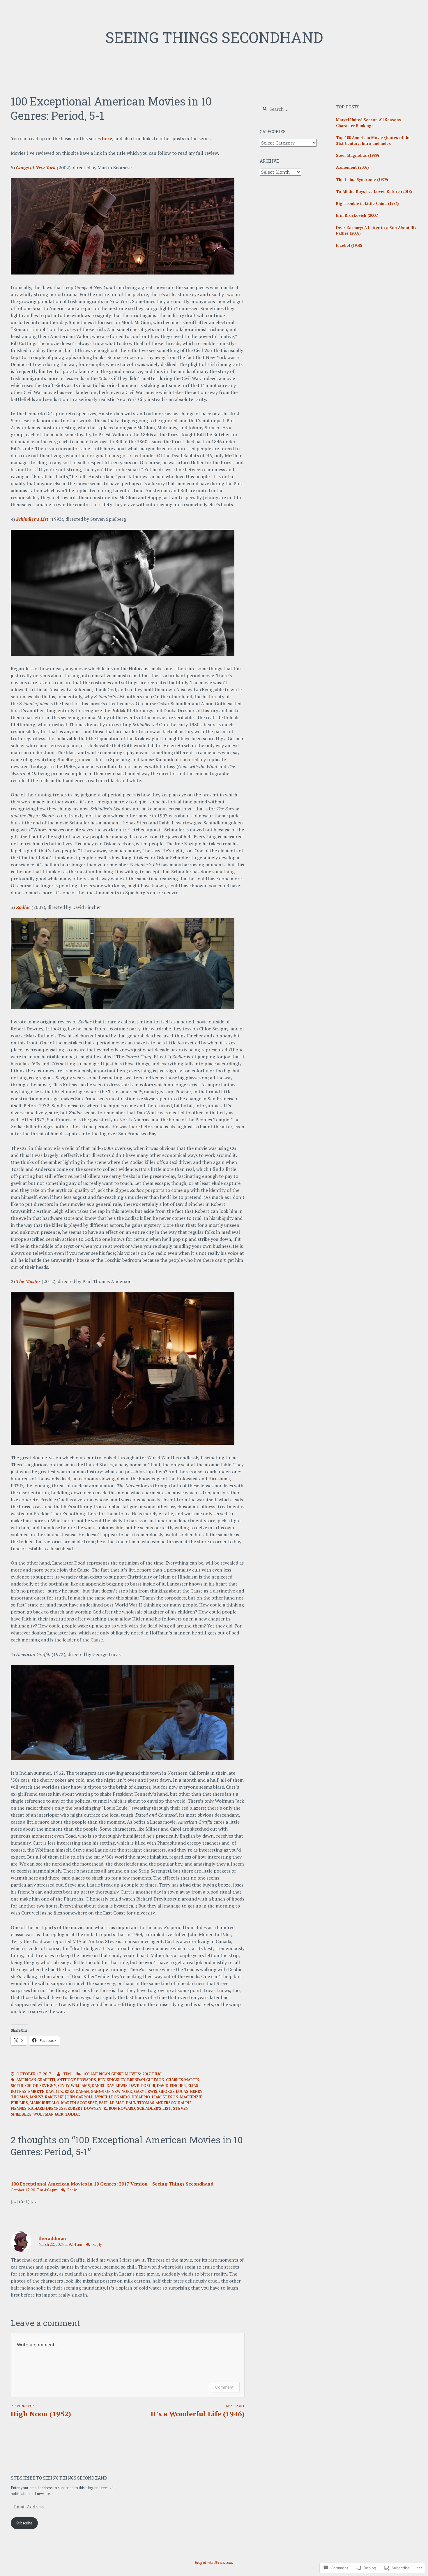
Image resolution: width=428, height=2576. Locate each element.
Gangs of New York (111, 2091)
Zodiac (73, 2114)
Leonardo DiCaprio (130, 2097)
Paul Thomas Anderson (151, 2103)
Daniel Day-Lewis (110, 2086)
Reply (72, 2190)
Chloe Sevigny (41, 2086)
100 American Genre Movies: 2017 (117, 2074)
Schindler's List (154, 2108)
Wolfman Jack (48, 2114)
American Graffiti (36, 2080)
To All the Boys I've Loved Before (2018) (374, 191)
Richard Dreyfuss (47, 2108)
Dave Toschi (142, 2086)
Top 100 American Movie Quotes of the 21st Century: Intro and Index (373, 140)
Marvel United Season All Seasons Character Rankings (368, 123)
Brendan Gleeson (146, 2080)
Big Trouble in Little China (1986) (367, 203)
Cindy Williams (74, 2086)
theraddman (52, 2238)
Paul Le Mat (112, 2103)
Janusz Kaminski (47, 2097)
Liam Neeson (165, 2097)
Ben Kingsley (112, 2080)
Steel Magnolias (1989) (358, 155)
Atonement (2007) (352, 167)
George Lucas (174, 2091)
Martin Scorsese (79, 2103)
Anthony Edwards (76, 2080)
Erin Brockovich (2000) (357, 215)
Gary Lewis (146, 2091)
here (107, 138)
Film (157, 2074)
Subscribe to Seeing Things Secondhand (59, 2478)
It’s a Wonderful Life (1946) (197, 2411)
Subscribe (24, 2523)
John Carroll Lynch (86, 2097)
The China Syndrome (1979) (362, 180)
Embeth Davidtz (46, 2091)
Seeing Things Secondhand (214, 37)
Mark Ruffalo (45, 2103)
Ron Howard (122, 2108)
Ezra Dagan (77, 2091)
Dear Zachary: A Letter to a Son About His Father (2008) (376, 230)
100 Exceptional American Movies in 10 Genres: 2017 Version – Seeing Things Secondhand (112, 2184)
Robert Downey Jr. (87, 2108)
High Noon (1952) (41, 2411)
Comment (224, 2387)
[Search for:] (288, 109)
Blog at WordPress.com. (214, 2562)
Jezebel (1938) (349, 245)
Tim (67, 2074)
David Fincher (171, 2086)
